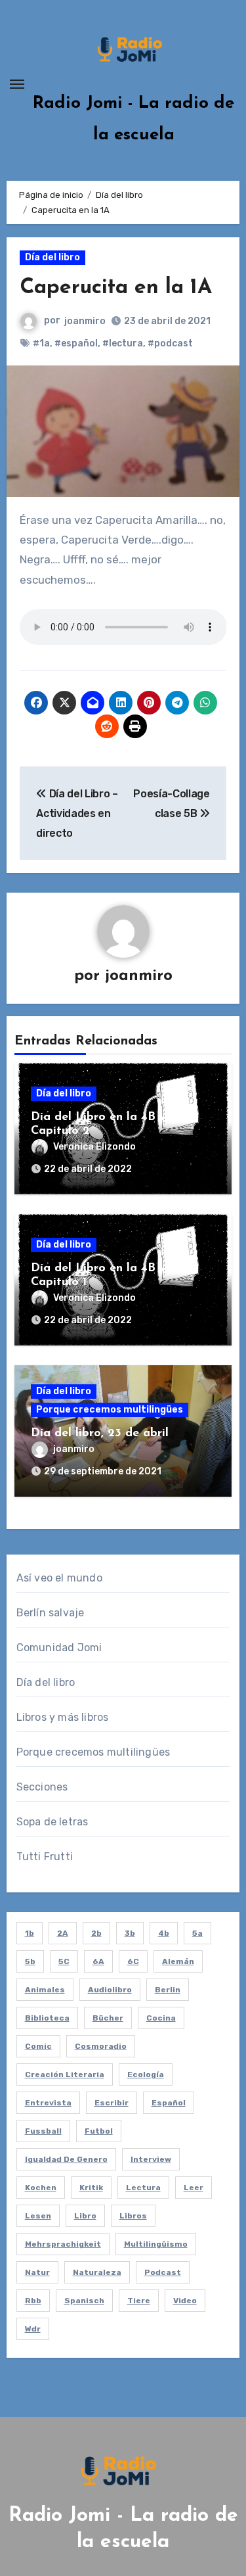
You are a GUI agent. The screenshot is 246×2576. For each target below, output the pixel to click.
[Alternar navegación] (17, 84)
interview (151, 2159)
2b (96, 1933)
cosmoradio (101, 2046)
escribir (112, 2103)
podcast (163, 2272)
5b (30, 1961)
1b (30, 1933)
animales (45, 1990)
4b (164, 1933)
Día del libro (52, 257)
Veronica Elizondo (94, 1147)
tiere (139, 2301)
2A (63, 1933)
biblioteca (47, 2018)
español (169, 2103)
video (185, 2301)
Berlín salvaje (51, 1613)
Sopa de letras (52, 1822)
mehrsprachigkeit (63, 2244)
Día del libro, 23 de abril (100, 1434)
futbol (99, 2131)
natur (37, 2272)
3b (130, 1933)
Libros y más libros (63, 1717)
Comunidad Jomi (59, 1648)
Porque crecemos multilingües (110, 1410)
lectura (143, 2188)
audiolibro (110, 1990)
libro (85, 2216)
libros (133, 2216)
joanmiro (85, 321)
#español (76, 343)
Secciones (42, 1787)
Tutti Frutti (45, 1857)
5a (197, 1933)
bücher (108, 2018)
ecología (146, 2074)
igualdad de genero (66, 2159)
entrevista (48, 2103)
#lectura (123, 343)
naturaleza (97, 2272)
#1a (41, 343)
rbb (33, 2301)
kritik (91, 2188)
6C (133, 1961)
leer (194, 2188)
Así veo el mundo (59, 1578)
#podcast (170, 343)
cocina (161, 2018)
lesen (38, 2216)
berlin (168, 1990)
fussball (43, 2131)
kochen (41, 2188)
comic (38, 2046)
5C (64, 1961)
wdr (33, 2329)
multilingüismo (156, 2244)
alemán (178, 1961)
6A (98, 1961)
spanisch (84, 2301)
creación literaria (65, 2074)
